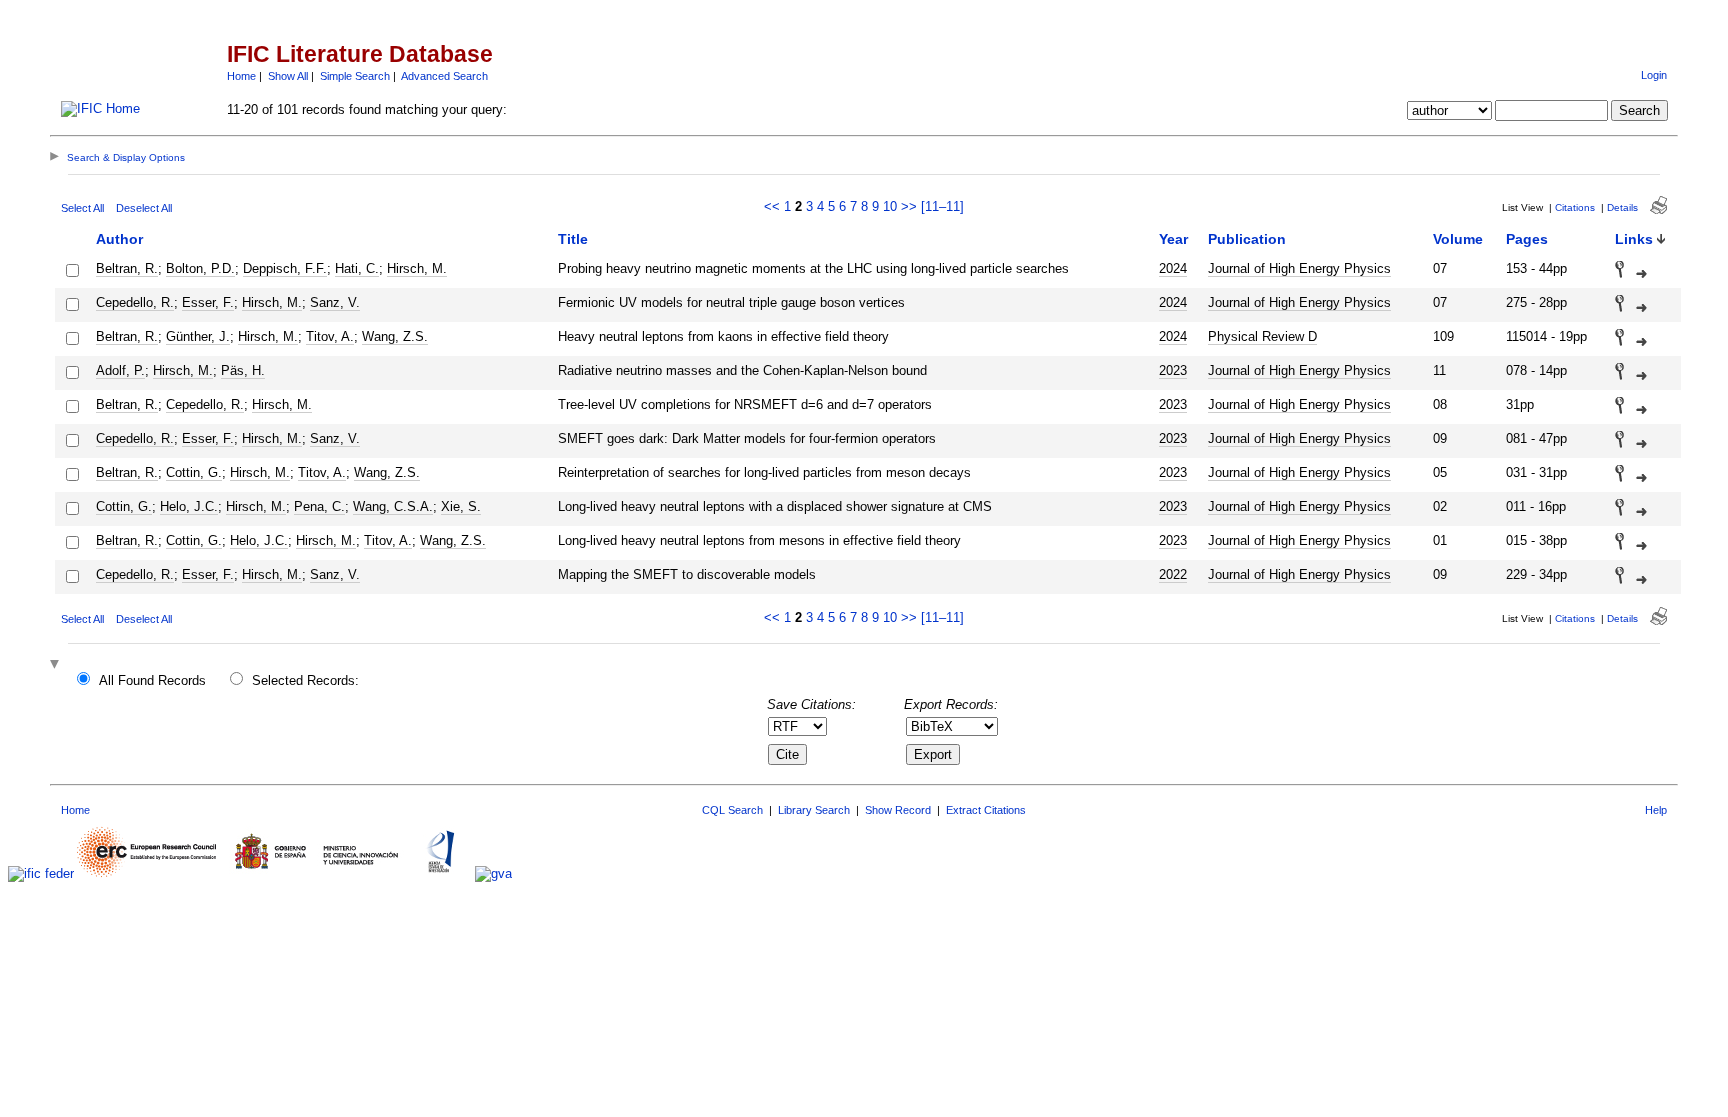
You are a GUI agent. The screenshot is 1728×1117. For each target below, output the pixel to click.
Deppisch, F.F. (285, 268)
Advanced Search (444, 76)
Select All (82, 208)
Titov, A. (330, 336)
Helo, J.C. (189, 506)
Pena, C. (319, 506)
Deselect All (144, 208)
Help (1656, 810)
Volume (1458, 239)
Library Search (814, 810)
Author (119, 239)
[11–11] (942, 206)
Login (1654, 75)
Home (241, 76)
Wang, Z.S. (395, 336)
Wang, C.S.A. (393, 506)
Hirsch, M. (417, 268)
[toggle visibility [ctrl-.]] (57, 665)
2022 (1173, 574)
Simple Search (355, 76)
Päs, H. (243, 370)
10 (890, 206)
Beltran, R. (127, 268)
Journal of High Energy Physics (1299, 268)
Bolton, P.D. (200, 268)
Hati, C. (357, 268)
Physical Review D (1262, 336)
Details (1622, 207)
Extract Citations (986, 810)
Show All (288, 76)
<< (772, 206)
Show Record (898, 810)
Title (573, 239)
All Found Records (152, 680)
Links (1634, 239)
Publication (1247, 239)
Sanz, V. (335, 302)
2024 (1173, 268)
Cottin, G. (194, 472)
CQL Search (732, 810)
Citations (1575, 207)
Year (1173, 239)
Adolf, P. (120, 370)
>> (909, 206)
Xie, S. (461, 506)
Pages (1527, 239)
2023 (1173, 370)
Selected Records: (305, 680)
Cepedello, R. (135, 302)
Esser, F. (208, 302)
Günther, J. (198, 336)
